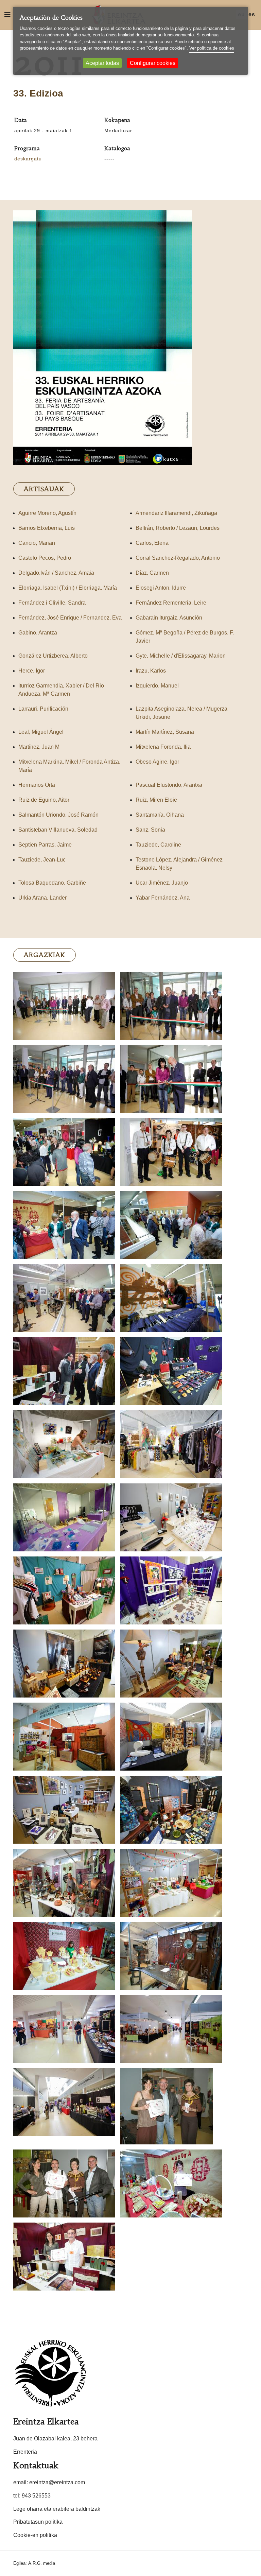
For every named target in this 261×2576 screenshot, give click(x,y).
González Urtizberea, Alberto (53, 656)
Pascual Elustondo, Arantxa (169, 785)
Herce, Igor (32, 671)
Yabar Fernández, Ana (163, 898)
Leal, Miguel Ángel (41, 732)
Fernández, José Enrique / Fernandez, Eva (70, 618)
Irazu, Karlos (151, 671)
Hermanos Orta (37, 785)
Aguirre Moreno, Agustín (47, 513)
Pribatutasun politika (38, 2522)
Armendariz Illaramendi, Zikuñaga (176, 513)
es (252, 14)
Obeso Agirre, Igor (157, 762)
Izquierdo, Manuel (157, 686)
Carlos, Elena (152, 543)
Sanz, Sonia (150, 830)
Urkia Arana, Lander (42, 898)
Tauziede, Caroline (158, 845)
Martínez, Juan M (39, 747)
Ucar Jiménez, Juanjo (162, 883)
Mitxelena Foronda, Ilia (163, 747)
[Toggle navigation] (7, 15)
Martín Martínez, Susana (165, 732)
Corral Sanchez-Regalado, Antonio (178, 558)
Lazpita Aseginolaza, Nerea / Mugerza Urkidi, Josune (181, 713)
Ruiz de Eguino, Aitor (44, 800)
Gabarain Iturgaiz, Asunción (169, 618)
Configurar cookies (153, 63)
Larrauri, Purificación (43, 709)
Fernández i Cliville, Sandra (52, 603)
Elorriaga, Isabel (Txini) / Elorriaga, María (68, 588)
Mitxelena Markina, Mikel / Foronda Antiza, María (69, 766)
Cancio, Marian (37, 543)
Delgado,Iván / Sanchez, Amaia (56, 573)
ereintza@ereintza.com (57, 2482)
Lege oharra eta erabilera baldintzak (57, 2509)
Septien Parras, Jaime (45, 845)
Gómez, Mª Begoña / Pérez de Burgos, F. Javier (185, 637)
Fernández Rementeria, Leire (171, 603)
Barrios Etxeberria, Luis (47, 528)
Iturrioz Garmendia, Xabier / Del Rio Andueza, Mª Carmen (61, 690)
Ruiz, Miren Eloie (156, 800)
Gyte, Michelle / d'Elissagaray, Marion (181, 656)
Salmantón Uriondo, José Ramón (58, 815)
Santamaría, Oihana (160, 815)
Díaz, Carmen (152, 573)
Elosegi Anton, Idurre (161, 588)
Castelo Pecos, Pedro (45, 558)
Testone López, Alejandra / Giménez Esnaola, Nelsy (179, 864)
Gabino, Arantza (38, 633)
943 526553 (36, 2496)
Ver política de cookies (212, 48)
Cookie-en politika (35, 2535)
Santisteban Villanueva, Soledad (58, 830)
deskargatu (28, 159)
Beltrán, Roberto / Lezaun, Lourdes (178, 528)
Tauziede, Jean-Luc (42, 860)
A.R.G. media (42, 2563)
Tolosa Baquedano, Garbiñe (52, 883)
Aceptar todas (102, 63)
